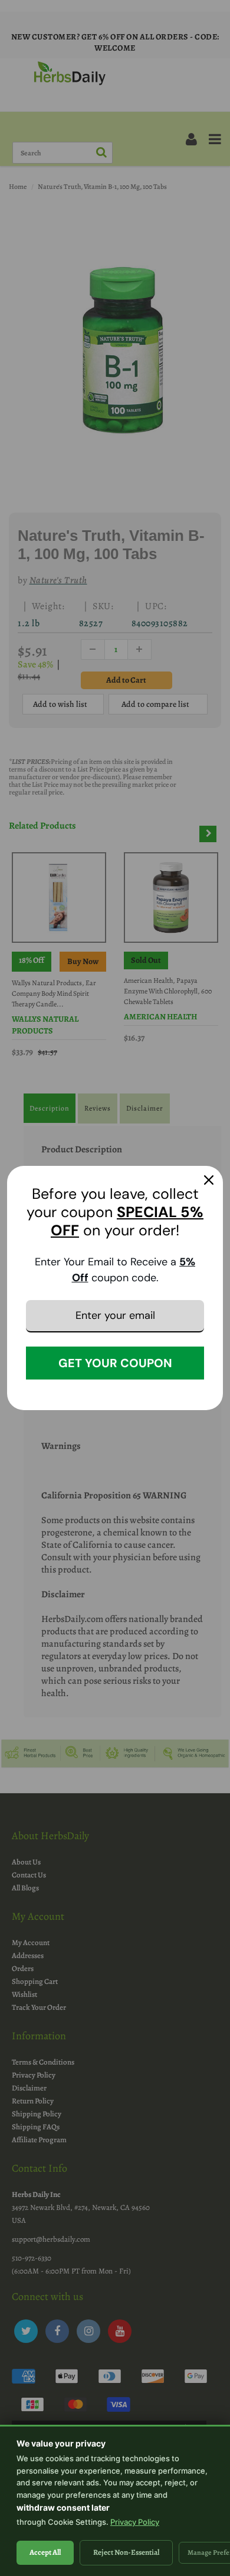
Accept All (45, 2552)
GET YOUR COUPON (115, 1363)
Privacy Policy (135, 2522)
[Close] (209, 1180)
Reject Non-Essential (126, 2552)
